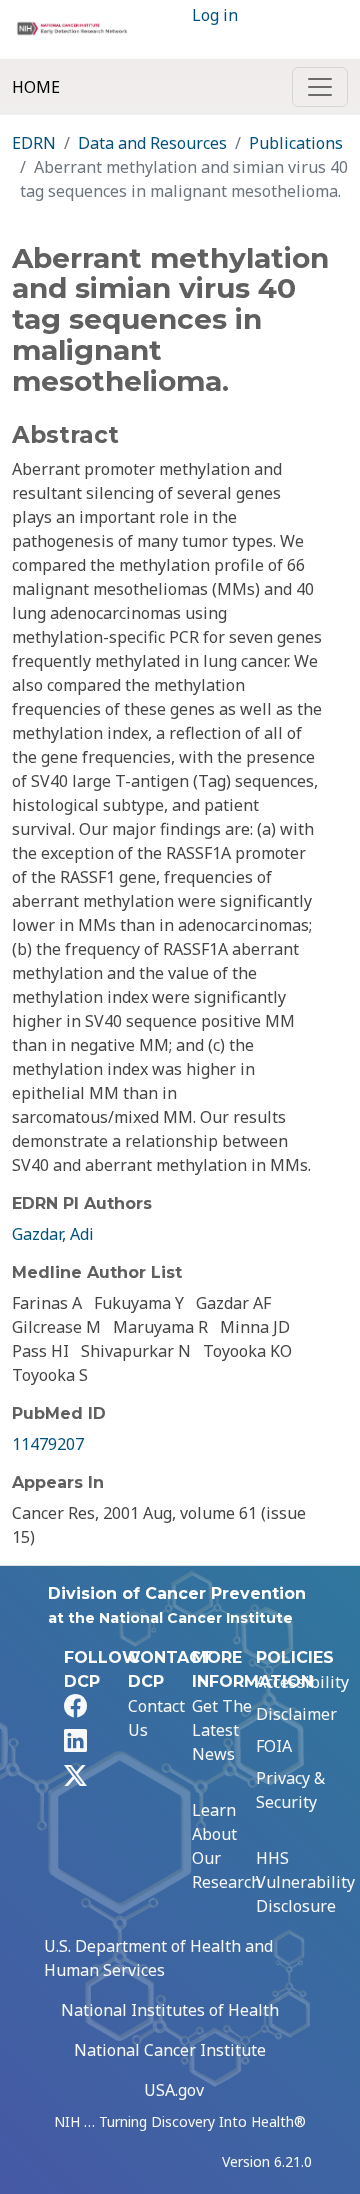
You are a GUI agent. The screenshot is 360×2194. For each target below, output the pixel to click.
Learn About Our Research (226, 1846)
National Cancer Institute (170, 2050)
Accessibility (302, 1682)
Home (36, 87)
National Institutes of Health (170, 2010)
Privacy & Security (290, 1790)
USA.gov (174, 2090)
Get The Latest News (222, 1730)
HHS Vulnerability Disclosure (305, 1882)
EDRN (34, 143)
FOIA (274, 1746)
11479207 (48, 1444)
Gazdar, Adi (53, 1234)
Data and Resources (152, 143)
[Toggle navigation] (320, 87)
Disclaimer (296, 1714)
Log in (215, 15)
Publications (296, 143)
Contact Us (156, 1718)
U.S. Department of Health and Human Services (158, 1958)
